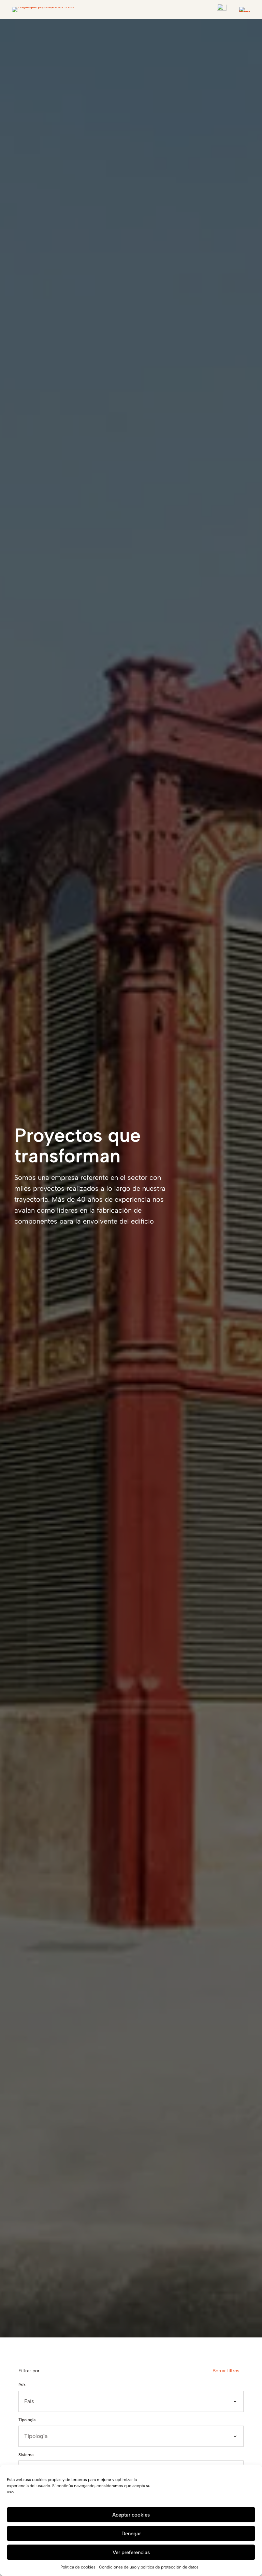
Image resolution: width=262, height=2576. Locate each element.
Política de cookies (78, 2567)
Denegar (131, 2534)
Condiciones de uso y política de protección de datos (149, 2567)
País (22, 2385)
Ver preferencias (131, 2552)
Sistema (26, 2455)
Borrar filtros (226, 2371)
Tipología (27, 2420)
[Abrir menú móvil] (245, 10)
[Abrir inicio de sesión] (222, 9)
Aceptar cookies (131, 2515)
